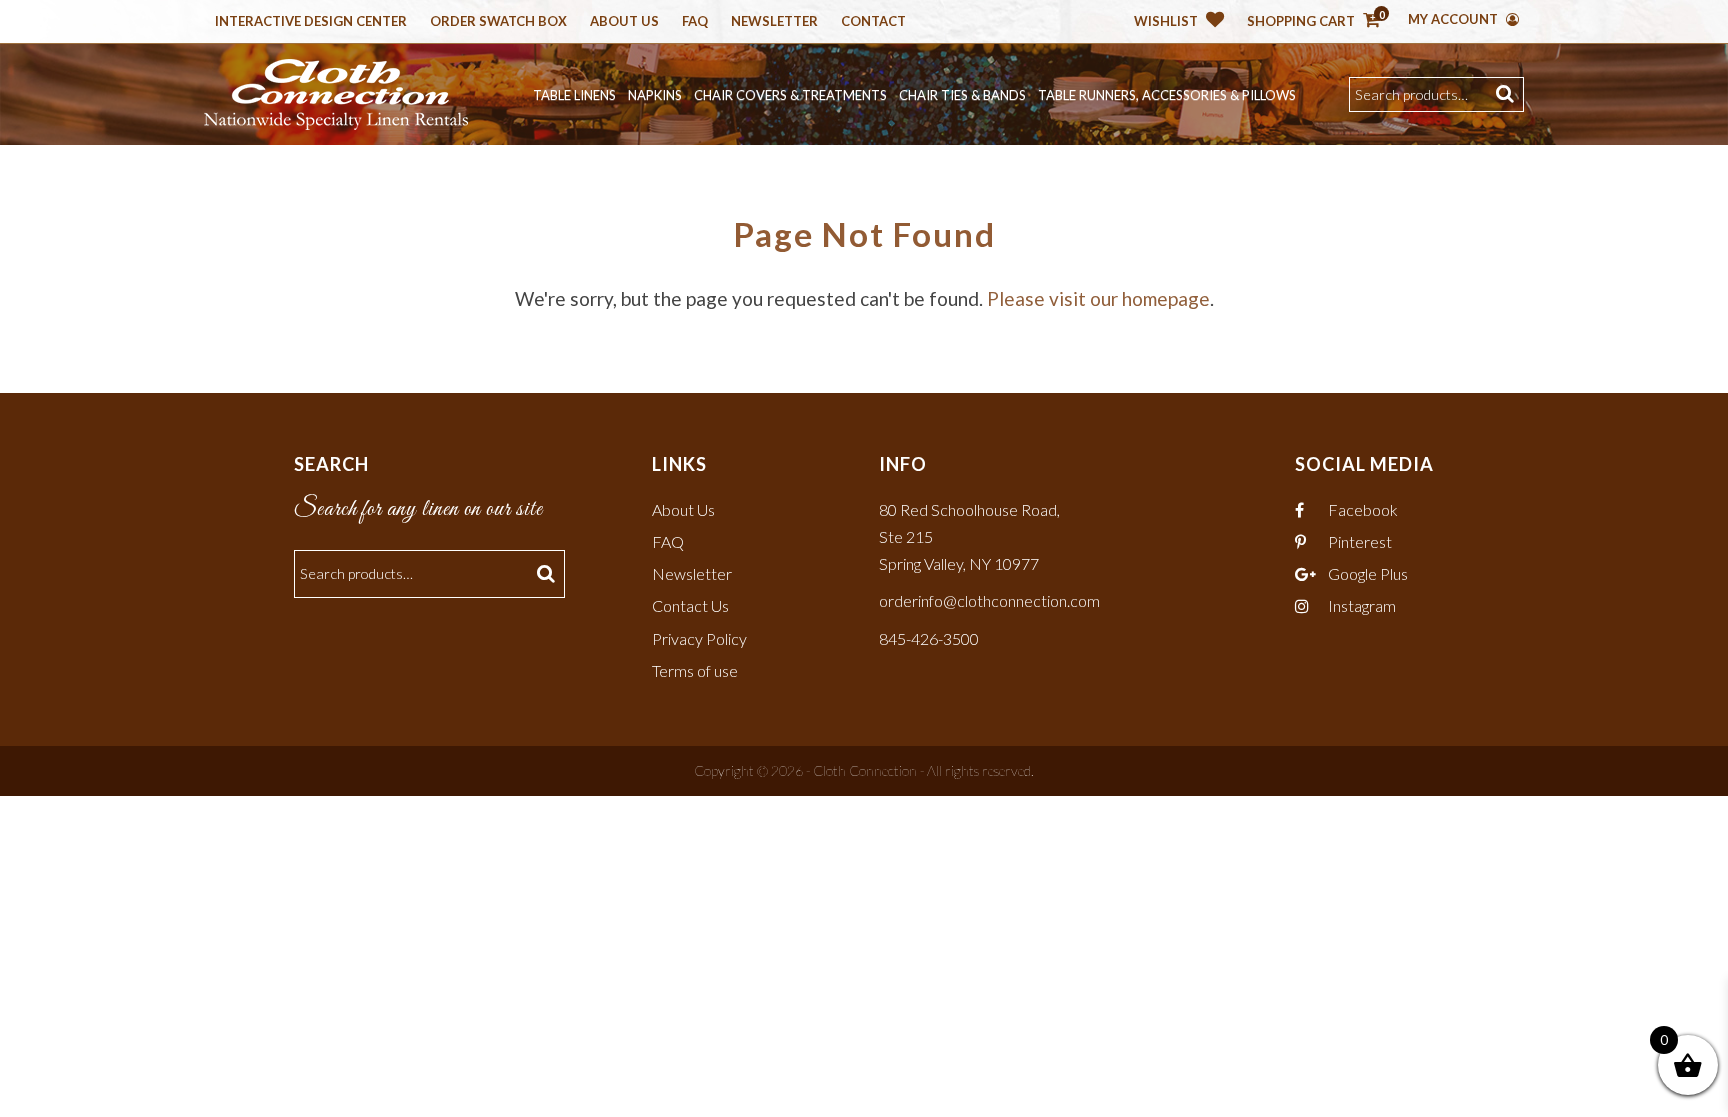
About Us (624, 22)
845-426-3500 (929, 638)
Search (1507, 94)
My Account (1454, 19)
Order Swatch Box (498, 22)
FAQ (668, 541)
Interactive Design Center (311, 22)
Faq (695, 22)
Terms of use (695, 670)
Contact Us (690, 605)
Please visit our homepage (1098, 298)
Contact (873, 22)
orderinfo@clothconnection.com (989, 600)
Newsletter (774, 22)
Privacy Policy (699, 638)
